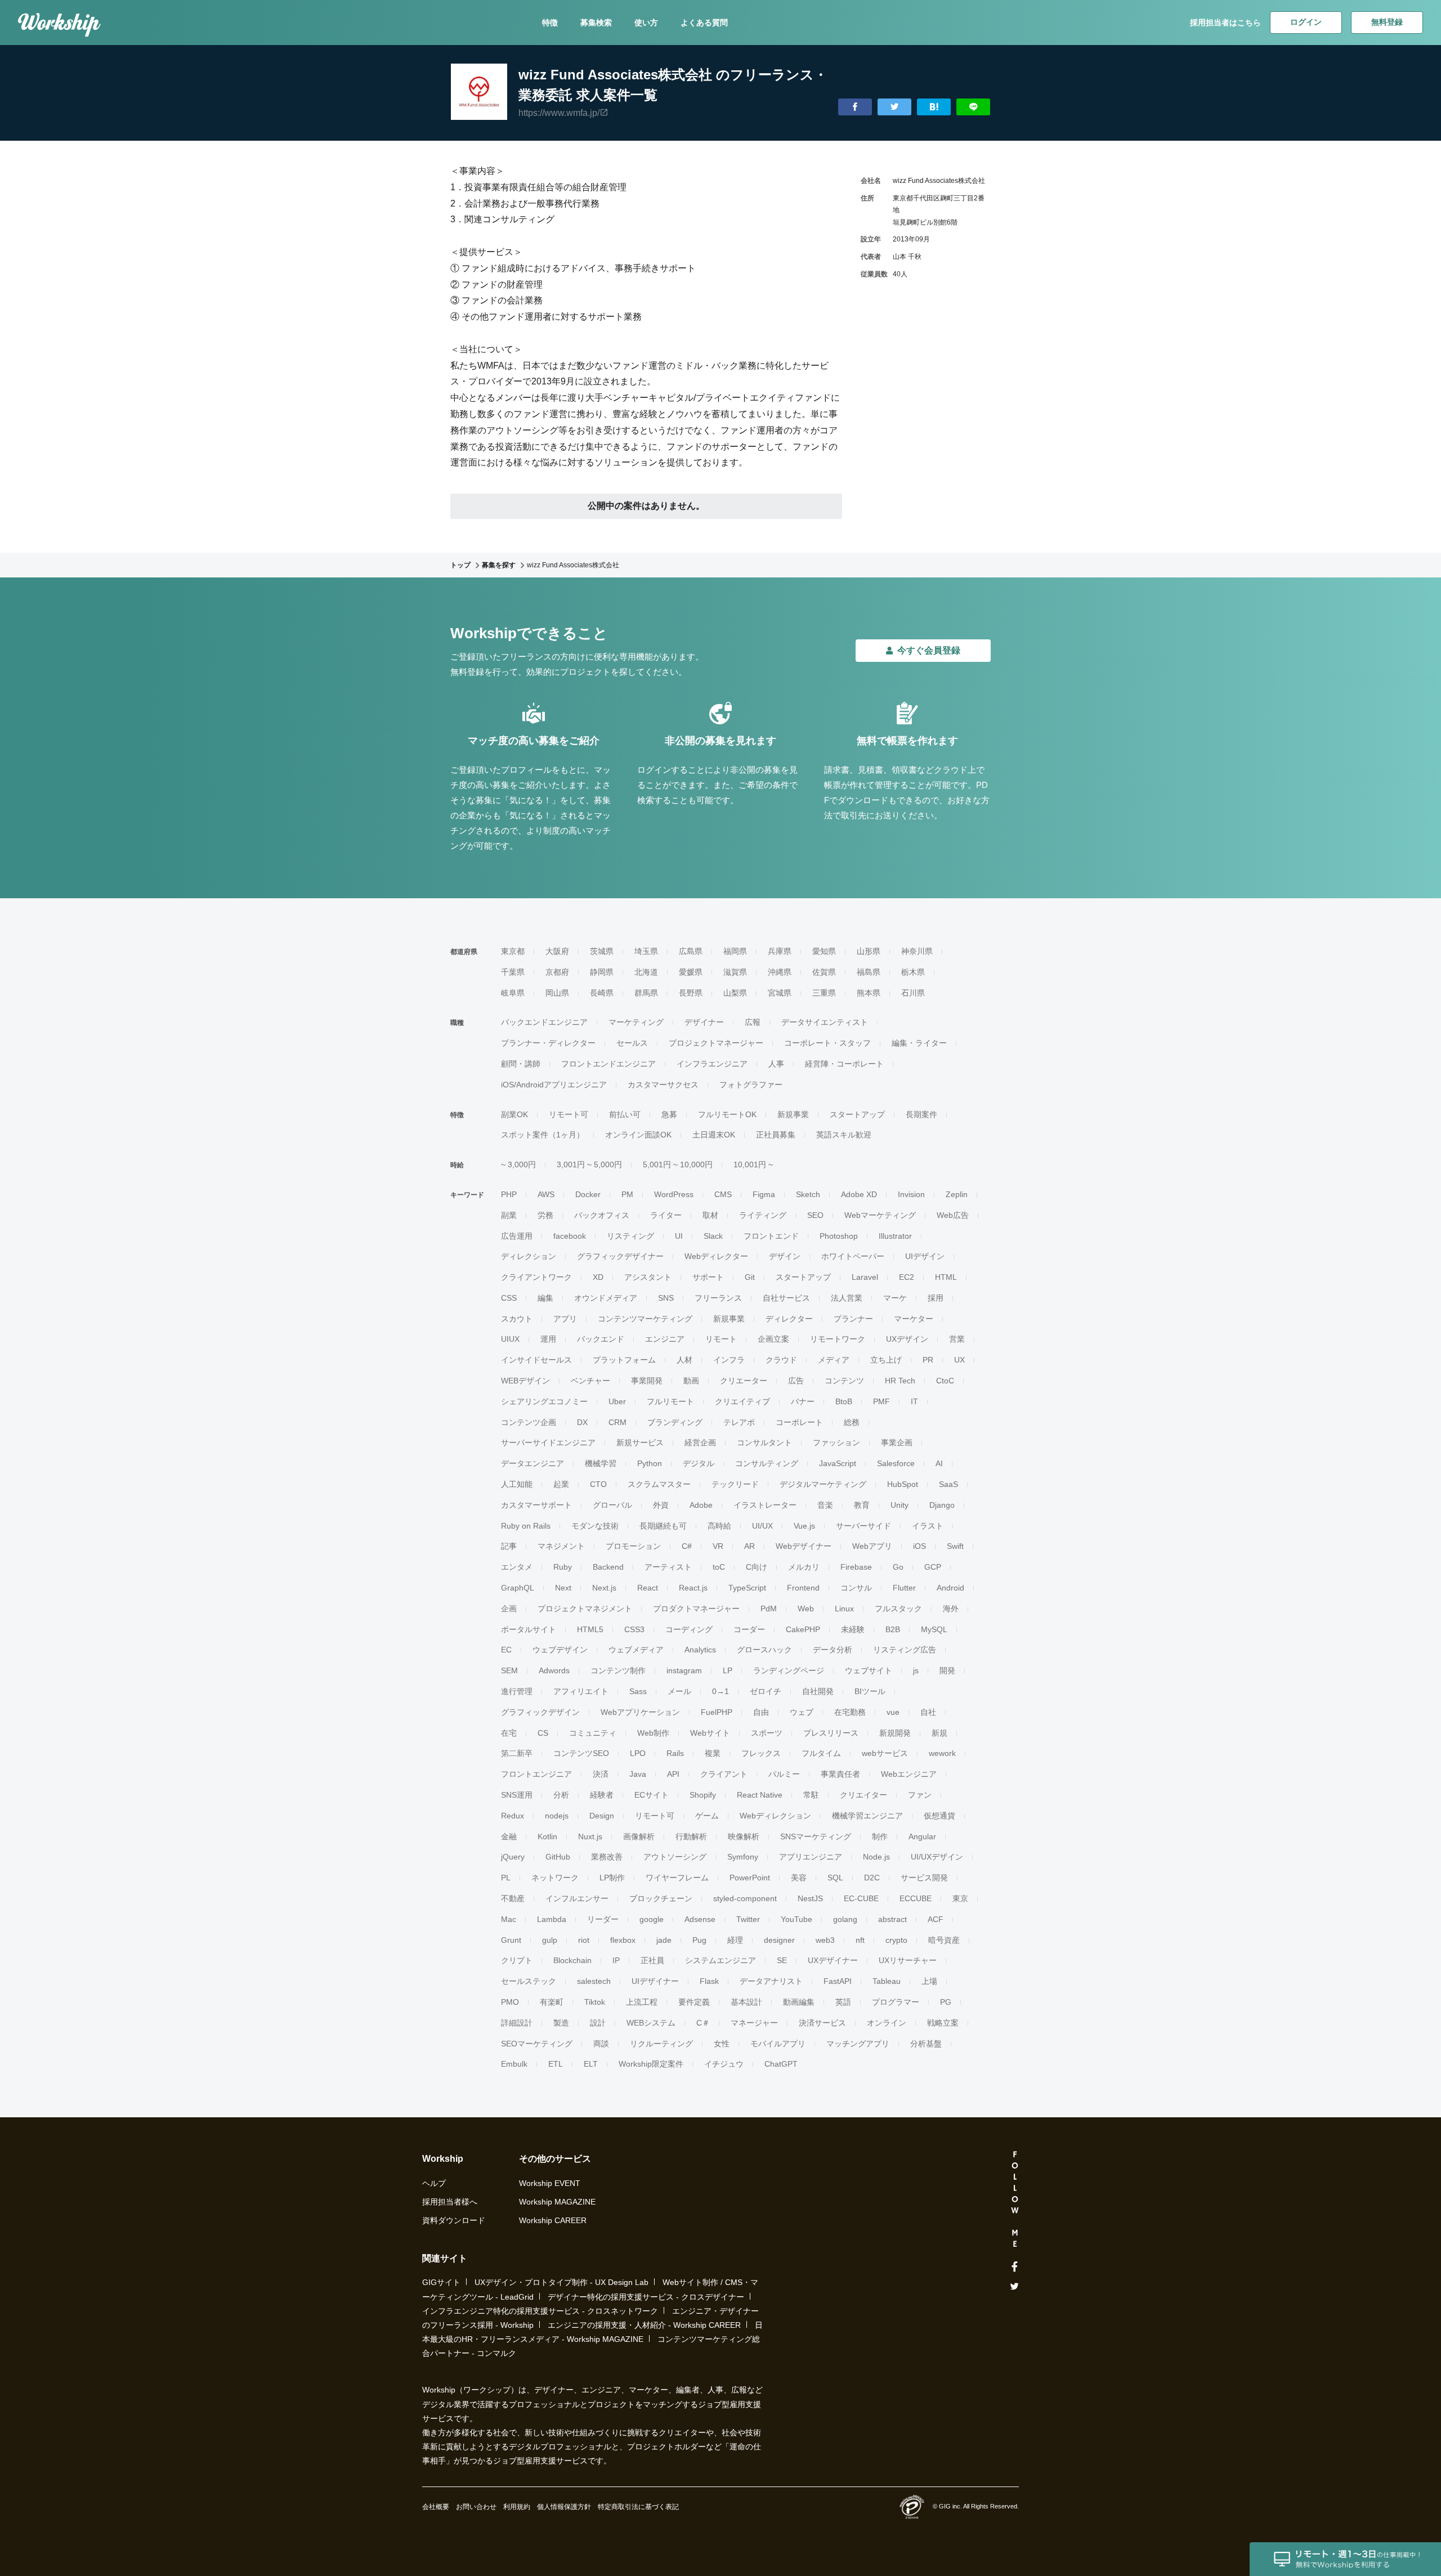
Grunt (511, 1940)
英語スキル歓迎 (844, 1135)
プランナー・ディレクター (548, 1043)
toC (719, 1567)
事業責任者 (840, 1774)
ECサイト (652, 1795)
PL (506, 1878)
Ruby (563, 1567)
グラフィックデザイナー (620, 1256)
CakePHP (803, 1629)
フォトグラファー (751, 1085)
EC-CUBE (861, 1898)
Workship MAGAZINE (557, 2202)
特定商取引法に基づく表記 (638, 2507)
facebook (570, 1236)
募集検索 (596, 23)
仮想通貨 (939, 1816)
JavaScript (838, 1463)
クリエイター (863, 1795)
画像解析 (639, 1836)
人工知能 (517, 1484)
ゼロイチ (766, 1691)
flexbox (623, 1940)
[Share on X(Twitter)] (894, 107)
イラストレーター (765, 1505)
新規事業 (793, 1114)
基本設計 (746, 2002)
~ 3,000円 (518, 1164)
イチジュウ (724, 2064)
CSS (509, 1298)
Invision (911, 1194)
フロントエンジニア (536, 1774)
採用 (936, 1298)
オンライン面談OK (638, 1135)
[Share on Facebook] (855, 107)
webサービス (885, 1753)
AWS (546, 1194)
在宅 (509, 1733)
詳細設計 (517, 2023)
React (648, 1588)
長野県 (691, 993)
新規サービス (640, 1442)
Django (942, 1505)
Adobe (701, 1505)
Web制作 (653, 1733)
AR (749, 1546)
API (673, 1774)
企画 (509, 1609)
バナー (803, 1401)
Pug (699, 1940)
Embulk (514, 2064)
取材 (710, 1215)
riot (584, 1940)
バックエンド (601, 1339)
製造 (561, 2023)
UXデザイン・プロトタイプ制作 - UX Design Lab (561, 2282)
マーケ (895, 1298)
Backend (608, 1567)
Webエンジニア (909, 1774)
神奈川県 (917, 951)
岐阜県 (513, 993)
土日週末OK (714, 1135)
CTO (598, 1484)
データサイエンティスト (825, 1022)
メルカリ (804, 1567)
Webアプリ (872, 1546)
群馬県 (646, 993)
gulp (550, 1940)
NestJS (810, 1898)
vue (893, 1712)
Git (750, 1277)
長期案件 (921, 1114)
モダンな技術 (595, 1526)
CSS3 (634, 1629)
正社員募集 (776, 1135)
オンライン (887, 2023)
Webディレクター (716, 1256)
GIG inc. (950, 2506)
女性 (722, 2044)
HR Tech (900, 1381)
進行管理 (517, 1691)
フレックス (761, 1753)
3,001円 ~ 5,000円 (589, 1164)
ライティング (763, 1215)
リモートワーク (838, 1339)
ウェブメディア (636, 1650)
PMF (881, 1401)
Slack (713, 1236)
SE (782, 1960)
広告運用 (517, 1236)
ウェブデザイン (560, 1650)
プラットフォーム (624, 1360)
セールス (632, 1043)
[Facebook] (1015, 2267)
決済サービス (822, 2023)
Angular (922, 1836)
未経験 (853, 1629)
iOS (919, 1546)
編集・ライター (919, 1043)
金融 (509, 1836)
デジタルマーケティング (823, 1484)
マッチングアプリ (858, 2044)
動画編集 (799, 2002)
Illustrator (895, 1236)
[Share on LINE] (973, 107)
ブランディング (675, 1422)
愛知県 (824, 951)
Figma (764, 1194)
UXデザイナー (833, 1960)
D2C (872, 1878)
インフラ (729, 1360)
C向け (757, 1567)
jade (664, 1940)
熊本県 (869, 993)
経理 (735, 1940)
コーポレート (799, 1422)
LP (728, 1670)
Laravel (865, 1277)
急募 (669, 1114)
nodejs (557, 1816)
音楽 (825, 1505)
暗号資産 (944, 1940)
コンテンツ (844, 1381)
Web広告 (953, 1215)
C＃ (703, 2023)
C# (687, 1546)
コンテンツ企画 (529, 1422)
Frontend (803, 1588)
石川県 (913, 993)
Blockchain (572, 1960)
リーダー (603, 1919)
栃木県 (913, 972)
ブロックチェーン (661, 1898)
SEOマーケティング (537, 2044)
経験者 (602, 1795)
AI (939, 1463)
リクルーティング (661, 2044)
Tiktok (595, 2002)
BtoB (844, 1401)
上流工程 (642, 2002)
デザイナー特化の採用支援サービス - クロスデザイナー (646, 2297)
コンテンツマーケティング (645, 1319)
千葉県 (513, 972)
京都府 (557, 972)
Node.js (876, 1857)
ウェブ (802, 1712)
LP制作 (612, 1878)
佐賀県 (824, 972)
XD (598, 1277)
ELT (591, 2064)
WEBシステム (651, 2023)
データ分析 (833, 1650)
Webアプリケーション (640, 1712)
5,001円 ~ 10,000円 (678, 1164)
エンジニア (665, 1339)
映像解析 (744, 1836)
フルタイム (821, 1753)
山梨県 (735, 993)
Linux (844, 1609)
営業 (957, 1339)
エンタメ (517, 1567)
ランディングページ (789, 1670)
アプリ (565, 1319)
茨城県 (602, 951)
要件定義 (694, 2002)
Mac (509, 1919)
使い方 (646, 23)
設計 (598, 2023)
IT (914, 1401)
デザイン (785, 1256)
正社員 (652, 1960)
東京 (960, 1898)
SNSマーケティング (816, 1836)
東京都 (513, 951)
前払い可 (625, 1114)
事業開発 (647, 1381)
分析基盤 (926, 2044)
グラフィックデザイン (540, 1712)
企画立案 (773, 1339)
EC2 (907, 1277)
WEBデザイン (525, 1381)
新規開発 (895, 1733)
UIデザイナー (655, 1981)
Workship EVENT (550, 2183)
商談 (601, 2044)
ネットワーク (555, 1878)
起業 (561, 1484)
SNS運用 (517, 1795)
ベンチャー (590, 1381)
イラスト (928, 1526)
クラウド (781, 1360)
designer (779, 1940)
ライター (666, 1215)
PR (928, 1360)
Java (638, 1774)
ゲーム (707, 1816)
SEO (815, 1215)
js (916, 1670)
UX (959, 1360)
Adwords (554, 1670)
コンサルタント (764, 1442)
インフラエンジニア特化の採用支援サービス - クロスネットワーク (540, 2311)
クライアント (724, 1774)
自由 (761, 1712)
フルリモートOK (727, 1114)
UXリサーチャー (908, 1960)
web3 (825, 1940)
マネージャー (754, 2023)
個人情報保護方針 (564, 2507)
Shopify (703, 1795)
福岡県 (735, 951)
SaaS (948, 1484)
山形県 (869, 951)
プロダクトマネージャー (696, 1609)
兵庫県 (780, 951)
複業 (713, 1753)
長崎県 (602, 993)
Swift (955, 1546)
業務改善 (607, 1857)
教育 (862, 1505)
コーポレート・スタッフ (827, 1043)
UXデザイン (907, 1339)
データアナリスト (771, 1981)
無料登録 (1387, 22)
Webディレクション (775, 1816)
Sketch (808, 1194)
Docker (588, 1194)
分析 (561, 1795)
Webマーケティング (880, 1215)
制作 (880, 1836)
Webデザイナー (804, 1546)
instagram (684, 1670)
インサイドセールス (536, 1360)
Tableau (887, 1981)
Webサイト (710, 1733)
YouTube (796, 1919)
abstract (892, 1919)
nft (860, 1940)
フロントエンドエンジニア (608, 1064)
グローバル (612, 1505)
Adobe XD (859, 1194)
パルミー (784, 1774)
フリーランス (718, 1298)
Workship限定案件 (651, 2064)
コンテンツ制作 (618, 1670)
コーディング (689, 1629)
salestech (594, 1981)
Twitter (748, 1919)
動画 (691, 1381)
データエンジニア (532, 1463)
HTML (946, 1277)
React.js (693, 1588)
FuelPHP (717, 1712)
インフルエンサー (577, 1898)
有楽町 (552, 2002)
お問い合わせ (476, 2507)
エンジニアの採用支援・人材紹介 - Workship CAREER (644, 2325)
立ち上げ (886, 1360)
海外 (951, 1609)
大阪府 (557, 951)
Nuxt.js (590, 1836)
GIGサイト (441, 2282)
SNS (666, 1298)
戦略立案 (943, 2023)
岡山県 (557, 993)
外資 (661, 1505)
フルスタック (898, 1609)
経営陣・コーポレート (844, 1064)
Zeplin (957, 1194)
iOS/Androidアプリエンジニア (554, 1085)
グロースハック (764, 1650)
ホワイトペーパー (853, 1256)
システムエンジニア (720, 1960)
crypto (896, 1940)
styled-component (745, 1898)
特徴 (550, 23)
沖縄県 (780, 972)
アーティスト (668, 1567)
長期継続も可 (663, 1526)
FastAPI (838, 1981)
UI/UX (762, 1526)
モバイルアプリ (778, 2044)
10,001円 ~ (753, 1164)
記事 (509, 1546)
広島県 (691, 951)
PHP (509, 1194)
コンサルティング (767, 1463)
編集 (545, 1298)
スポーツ (767, 1733)
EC (506, 1650)
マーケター (914, 1319)
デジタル (699, 1463)
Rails (675, 1753)
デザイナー (704, 1022)
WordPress (674, 1194)
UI (679, 1236)
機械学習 (601, 1463)
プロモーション (633, 1546)
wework (942, 1753)
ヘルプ (434, 2183)
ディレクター (789, 1319)
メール (679, 1691)
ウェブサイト (869, 1670)
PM (627, 1194)
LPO (638, 1753)
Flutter (904, 1588)
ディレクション (529, 1256)
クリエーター (744, 1381)
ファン (920, 1795)
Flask (709, 1981)
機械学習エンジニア (867, 1816)
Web (806, 1609)
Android (950, 1588)
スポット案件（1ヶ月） (543, 1135)
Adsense (700, 1919)
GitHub (558, 1857)
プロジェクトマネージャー (716, 1043)
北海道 (646, 972)
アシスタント (648, 1277)
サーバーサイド (863, 1526)
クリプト (517, 1960)
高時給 (719, 1526)
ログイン (1306, 22)
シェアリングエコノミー (544, 1401)
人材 (684, 1360)
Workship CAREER (553, 2220)
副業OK (514, 1114)
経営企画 (700, 1442)
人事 (776, 1064)
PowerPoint (750, 1878)
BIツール (870, 1691)
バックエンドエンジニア (544, 1022)
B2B (893, 1629)
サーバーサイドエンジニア (548, 1442)
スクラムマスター (659, 1484)
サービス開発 (924, 1878)
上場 (929, 1981)
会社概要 (436, 2507)
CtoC (945, 1381)
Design (602, 1816)
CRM (617, 1422)
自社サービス (786, 1298)
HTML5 (590, 1629)
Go (898, 1567)
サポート (708, 1277)
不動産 (513, 1898)
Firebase (856, 1567)
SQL (835, 1878)
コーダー (749, 1629)
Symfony (743, 1857)
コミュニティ (593, 1733)
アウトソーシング (675, 1857)
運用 (548, 1339)
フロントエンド (771, 1236)
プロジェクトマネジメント (585, 1609)
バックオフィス (602, 1215)
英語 (843, 2002)
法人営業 (847, 1298)
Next (563, 1588)
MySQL (934, 1629)
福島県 (869, 972)
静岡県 (602, 972)
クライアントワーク (536, 1277)
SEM (509, 1670)
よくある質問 (704, 23)
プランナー (853, 1319)
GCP (933, 1567)
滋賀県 (735, 972)
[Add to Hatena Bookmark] (934, 107)
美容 (799, 1878)
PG (946, 2002)
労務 (545, 1215)
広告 (796, 1381)
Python (650, 1463)
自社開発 (818, 1691)
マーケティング (636, 1022)
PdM (769, 1609)
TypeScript (747, 1588)
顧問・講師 (521, 1064)
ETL (556, 2064)
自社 (928, 1712)
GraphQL (518, 1588)
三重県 (824, 993)
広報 (753, 1022)
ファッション (836, 1442)
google (652, 1919)
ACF (936, 1919)
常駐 (811, 1795)
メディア (834, 1360)
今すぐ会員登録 (929, 650)
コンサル (856, 1588)
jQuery (513, 1857)
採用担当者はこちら (1225, 23)
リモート (721, 1339)
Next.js (604, 1588)
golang (845, 1919)
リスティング (630, 1236)
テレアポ (739, 1422)
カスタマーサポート (536, 1505)
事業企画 (897, 1442)
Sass (638, 1691)
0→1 (720, 1691)
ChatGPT (781, 2064)
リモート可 (569, 1114)
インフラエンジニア (712, 1064)
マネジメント (561, 1546)
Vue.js (804, 1526)
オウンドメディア (606, 1298)
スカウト (517, 1319)
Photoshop (839, 1236)
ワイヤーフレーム (677, 1878)
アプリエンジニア (811, 1857)
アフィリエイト (581, 1691)
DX (582, 1422)
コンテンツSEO (581, 1753)
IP (616, 1960)
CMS (723, 1194)
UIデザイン (925, 1256)
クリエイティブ (742, 1401)
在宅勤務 (850, 1712)
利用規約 (517, 2507)
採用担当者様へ (450, 2202)
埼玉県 (646, 951)
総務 (852, 1422)
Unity (899, 1505)
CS (543, 1733)
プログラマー (896, 2002)
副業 (509, 1215)
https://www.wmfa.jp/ (559, 113)
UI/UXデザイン (937, 1857)
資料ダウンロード (454, 2220)
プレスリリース (831, 1733)
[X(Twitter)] (1015, 2286)
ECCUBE (916, 1898)
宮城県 (780, 993)
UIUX (510, 1339)
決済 (601, 1774)
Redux (513, 1816)
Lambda (552, 1919)
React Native (760, 1795)
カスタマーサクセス (663, 1085)
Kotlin (547, 1836)
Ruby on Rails (526, 1526)
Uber (617, 1401)
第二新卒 (517, 1753)
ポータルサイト (529, 1629)
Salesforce (896, 1463)
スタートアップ (857, 1114)
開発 (947, 1670)
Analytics (700, 1650)
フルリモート (670, 1401)
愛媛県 (691, 972)
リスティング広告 (905, 1650)
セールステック (529, 1981)
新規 (939, 1733)
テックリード (735, 1484)
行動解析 (691, 1836)
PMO (510, 2002)
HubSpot (903, 1484)
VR (718, 1546)
